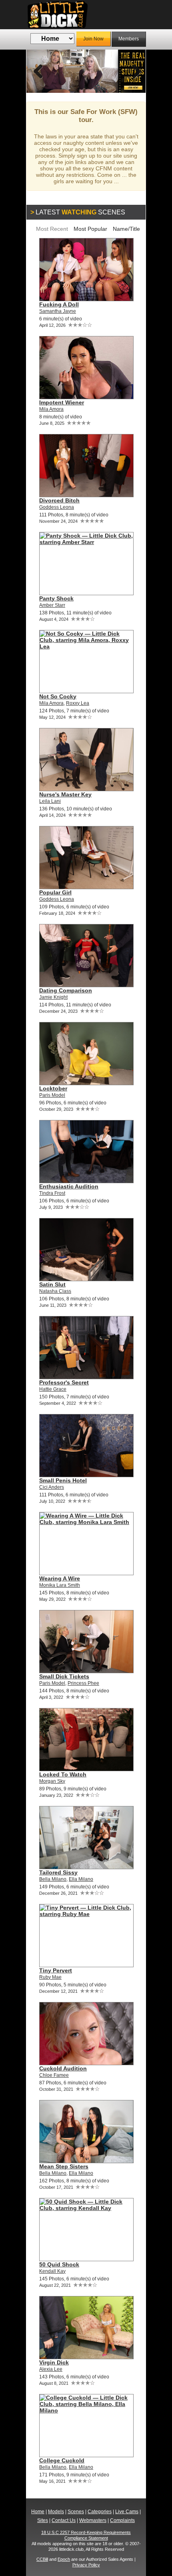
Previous (38, 71)
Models (56, 2512)
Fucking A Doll (59, 304)
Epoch (64, 2559)
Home (38, 2512)
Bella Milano (53, 1879)
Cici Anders (52, 1487)
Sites (43, 2520)
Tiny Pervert (56, 1970)
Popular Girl (55, 892)
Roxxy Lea (78, 703)
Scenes (76, 2512)
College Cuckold (62, 2460)
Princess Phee (83, 1683)
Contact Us (64, 2520)
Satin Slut (52, 1284)
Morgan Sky (52, 1781)
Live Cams (127, 2512)
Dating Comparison (66, 990)
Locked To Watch (63, 1774)
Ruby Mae (50, 1977)
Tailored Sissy (58, 1872)
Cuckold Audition (63, 2068)
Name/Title (126, 229)
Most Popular (90, 229)
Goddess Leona (57, 507)
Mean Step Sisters (64, 2166)
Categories (100, 2512)
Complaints (122, 2520)
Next (134, 71)
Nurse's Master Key (65, 794)
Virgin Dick (54, 2362)
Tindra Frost (52, 1193)
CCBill (42, 2559)
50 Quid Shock (59, 2264)
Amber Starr (52, 605)
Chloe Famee (54, 2075)
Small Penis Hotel (63, 1480)
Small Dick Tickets (64, 1676)
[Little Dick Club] (86, 15)
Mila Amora (51, 409)
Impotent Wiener (62, 402)
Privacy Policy (86, 2565)
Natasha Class (55, 1291)
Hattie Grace (53, 1389)
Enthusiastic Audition (69, 1186)
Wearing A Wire (60, 1578)
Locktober (53, 1088)
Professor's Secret (64, 1382)
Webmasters (93, 2520)
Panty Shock (56, 598)
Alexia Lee (51, 2369)
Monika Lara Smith (60, 1585)
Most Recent (52, 229)
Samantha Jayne (58, 311)
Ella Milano (81, 1879)
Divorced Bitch (59, 500)
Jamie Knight (53, 997)
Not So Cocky (58, 696)
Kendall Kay (52, 2271)
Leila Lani (50, 801)
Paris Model (52, 1095)
